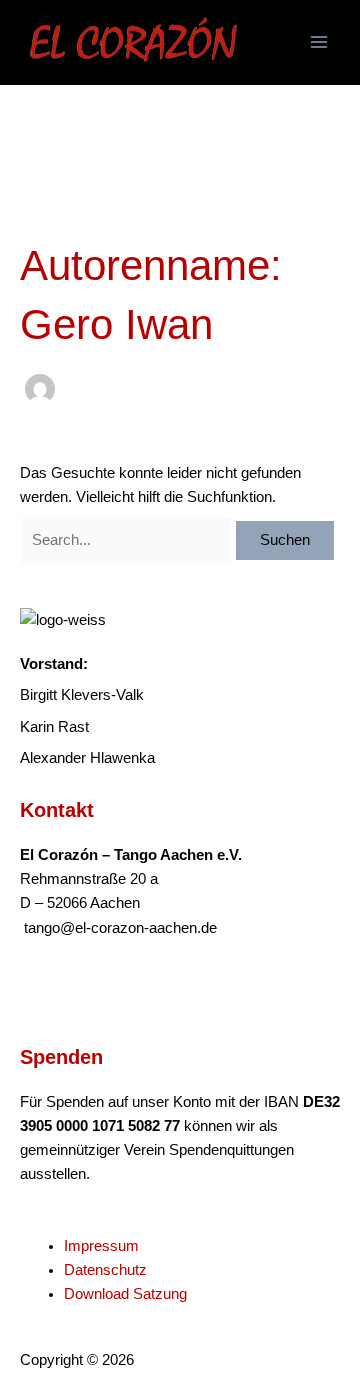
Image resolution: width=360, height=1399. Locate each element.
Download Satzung (125, 1294)
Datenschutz (105, 1270)
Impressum (101, 1246)
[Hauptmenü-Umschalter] (319, 42)
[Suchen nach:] (128, 540)
